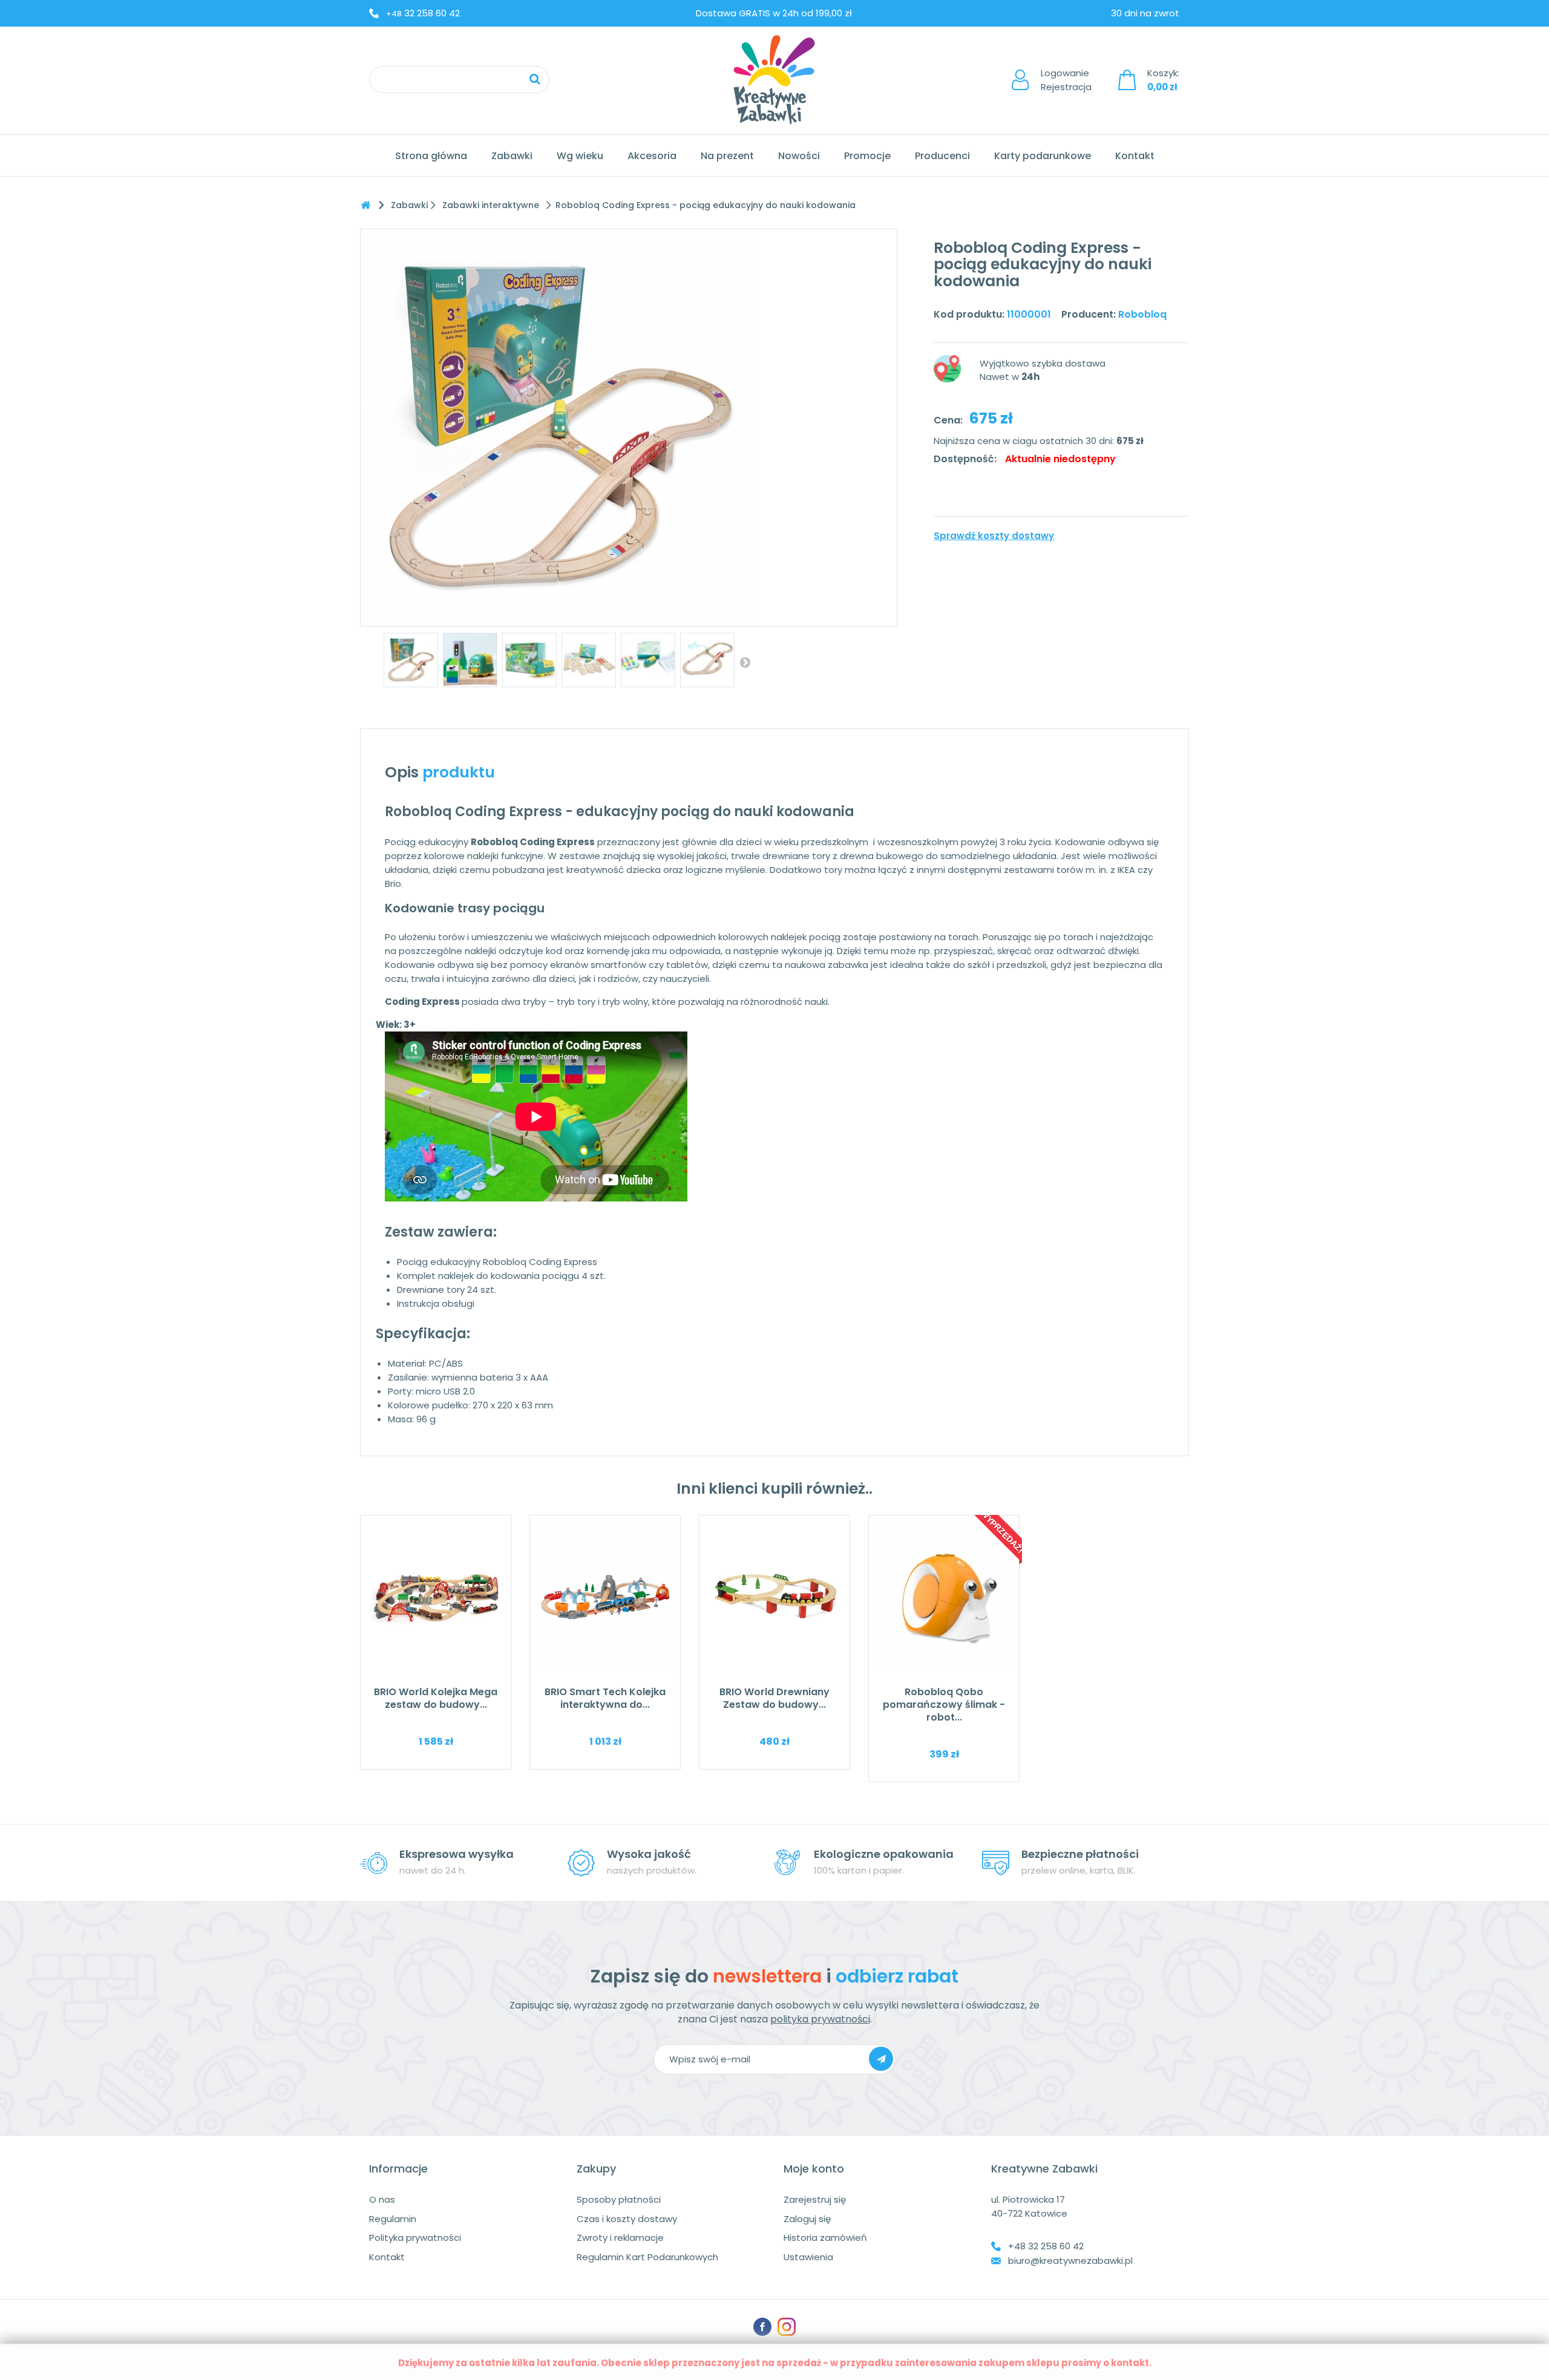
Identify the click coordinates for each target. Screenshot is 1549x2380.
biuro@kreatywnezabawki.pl (1070, 2261)
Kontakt (1135, 156)
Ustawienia (808, 2257)
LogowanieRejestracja (1066, 80)
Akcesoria (652, 156)
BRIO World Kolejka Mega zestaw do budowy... (436, 1698)
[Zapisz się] (881, 2059)
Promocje (867, 156)
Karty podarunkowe (1043, 156)
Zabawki (512, 156)
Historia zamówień (825, 2238)
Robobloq (1142, 314)
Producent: (1089, 314)
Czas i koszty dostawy (627, 2219)
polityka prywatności (820, 2019)
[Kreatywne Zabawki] (774, 80)
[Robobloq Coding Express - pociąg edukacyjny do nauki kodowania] (411, 660)
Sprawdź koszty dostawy (994, 536)
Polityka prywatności (415, 2238)
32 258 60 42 (423, 13)
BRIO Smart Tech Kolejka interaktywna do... (605, 1698)
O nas (382, 2199)
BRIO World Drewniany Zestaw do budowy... (774, 1698)
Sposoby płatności (619, 2199)
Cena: (948, 420)
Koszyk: (1163, 80)
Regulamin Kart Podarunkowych (647, 2257)
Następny (745, 662)
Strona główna (431, 156)
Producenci (942, 156)
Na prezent (727, 156)
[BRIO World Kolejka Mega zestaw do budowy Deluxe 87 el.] (436, 1597)
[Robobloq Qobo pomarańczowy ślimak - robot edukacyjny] (944, 1597)
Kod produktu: (969, 314)
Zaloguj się (807, 2219)
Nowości (799, 156)
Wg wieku (580, 156)
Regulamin (393, 2219)
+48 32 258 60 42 (1046, 2246)
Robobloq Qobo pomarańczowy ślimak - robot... (944, 1705)
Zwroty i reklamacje (620, 2238)
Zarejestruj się (815, 2199)
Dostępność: (965, 459)
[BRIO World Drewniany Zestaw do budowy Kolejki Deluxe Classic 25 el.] (774, 1597)
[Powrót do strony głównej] (365, 205)
